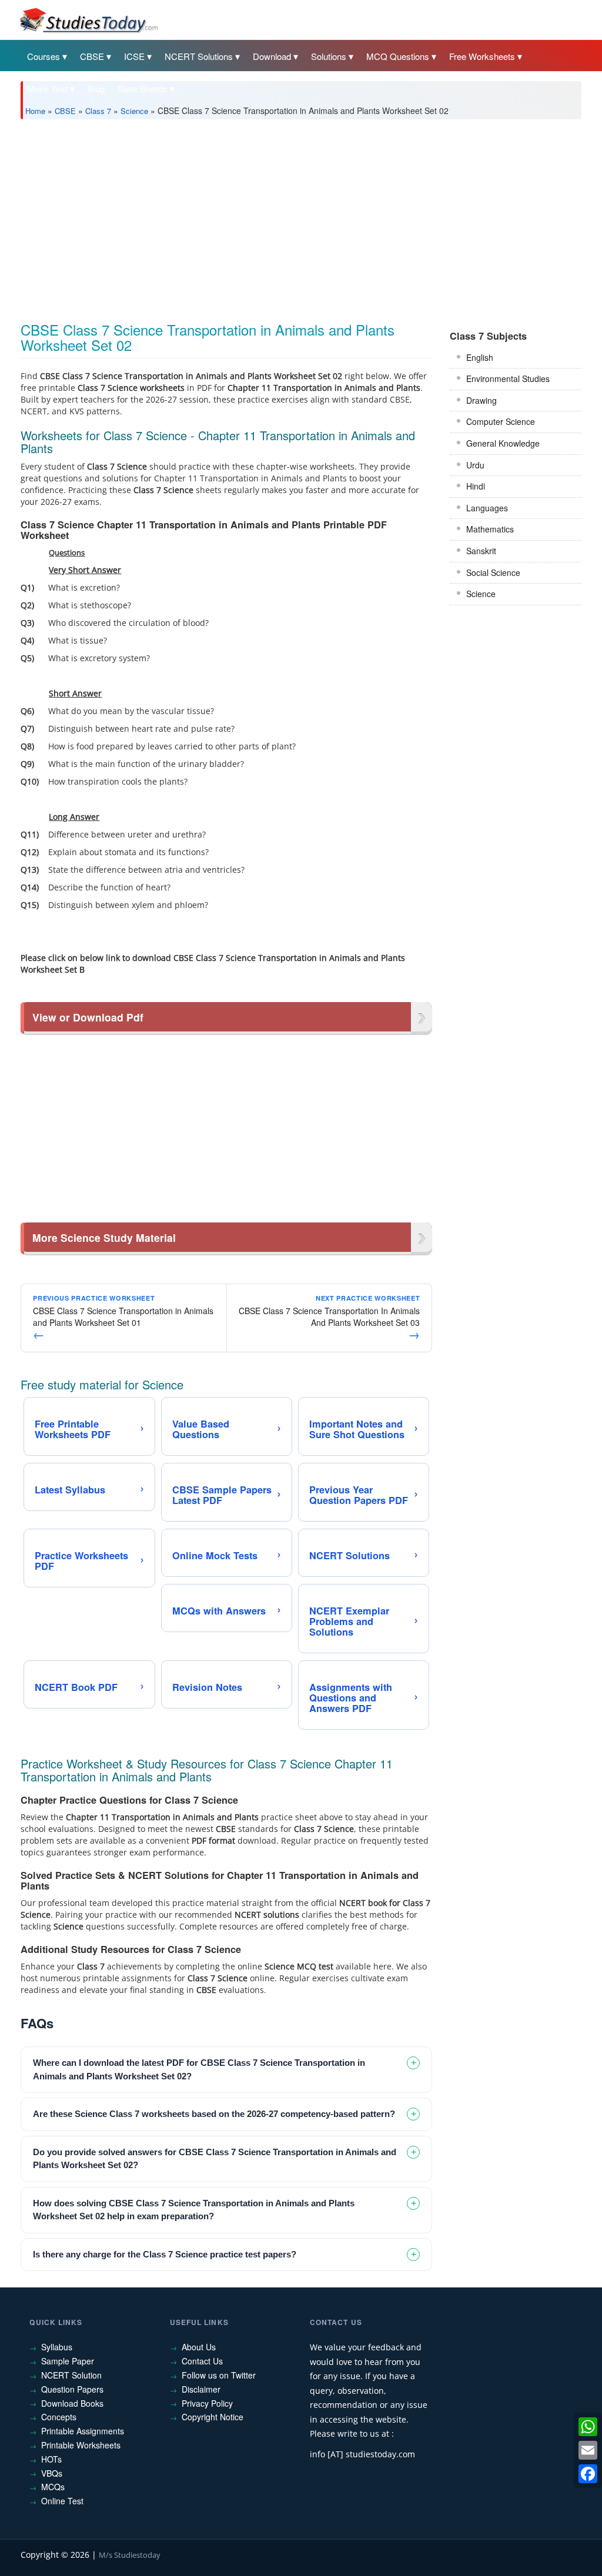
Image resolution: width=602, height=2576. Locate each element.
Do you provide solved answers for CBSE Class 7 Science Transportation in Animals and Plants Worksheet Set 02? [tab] (215, 2159)
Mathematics (490, 529)
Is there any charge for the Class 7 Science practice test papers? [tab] (165, 2254)
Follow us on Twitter (219, 2375)
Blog (96, 88)
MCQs (53, 2487)
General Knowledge (503, 443)
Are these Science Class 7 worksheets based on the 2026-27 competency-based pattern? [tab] (214, 2114)
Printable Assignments (83, 2431)
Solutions (329, 56)
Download (272, 56)
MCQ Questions (398, 56)
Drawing (481, 400)
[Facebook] (588, 2474)
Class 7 (98, 111)
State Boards (143, 88)
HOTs (51, 2459)
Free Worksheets (482, 56)
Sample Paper (68, 2361)
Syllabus (57, 2347)
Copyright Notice (213, 2417)
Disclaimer (201, 2389)
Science (134, 111)
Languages (487, 508)
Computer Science (501, 421)
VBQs (52, 2473)
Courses (44, 56)
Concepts (59, 2417)
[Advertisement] (301, 216)
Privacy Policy (207, 2403)
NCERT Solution (71, 2375)
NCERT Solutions (199, 56)
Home (35, 111)
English (480, 357)
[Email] (588, 2450)
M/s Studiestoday (130, 2555)
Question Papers (72, 2389)
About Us (199, 2347)
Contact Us (202, 2361)
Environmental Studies (508, 378)
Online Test (62, 2501)
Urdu (475, 465)
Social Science (493, 572)
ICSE (134, 56)
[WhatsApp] (588, 2427)
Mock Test (47, 88)
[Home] (88, 19)
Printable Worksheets (81, 2445)
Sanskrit (481, 551)
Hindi (476, 486)
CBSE (92, 56)
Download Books (72, 2403)
